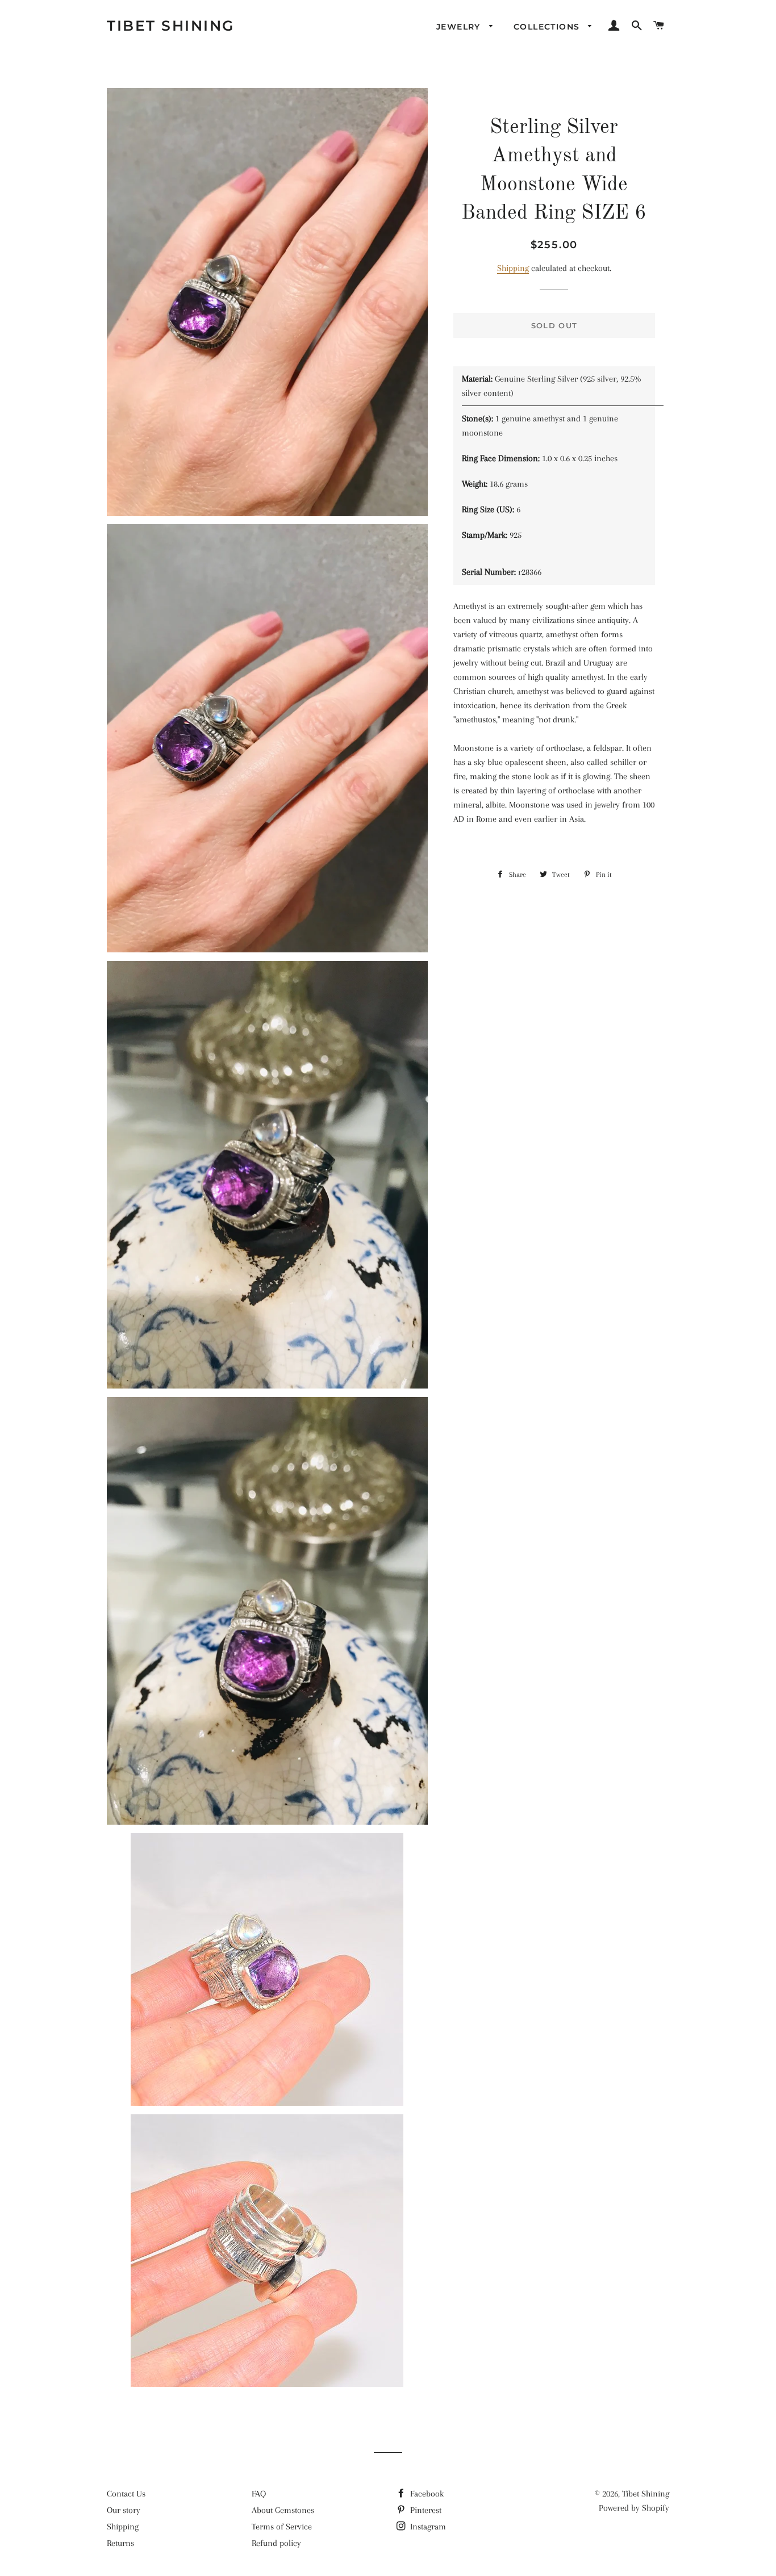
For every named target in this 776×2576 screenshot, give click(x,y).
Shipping (513, 268)
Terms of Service (282, 2527)
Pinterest (425, 2510)
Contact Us (126, 2494)
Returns (120, 2543)
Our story (124, 2510)
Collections (548, 27)
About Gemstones (283, 2510)
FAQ (259, 2494)
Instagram (427, 2527)
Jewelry (460, 27)
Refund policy (276, 2543)
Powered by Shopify (634, 2508)
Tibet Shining (171, 26)
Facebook (426, 2494)
